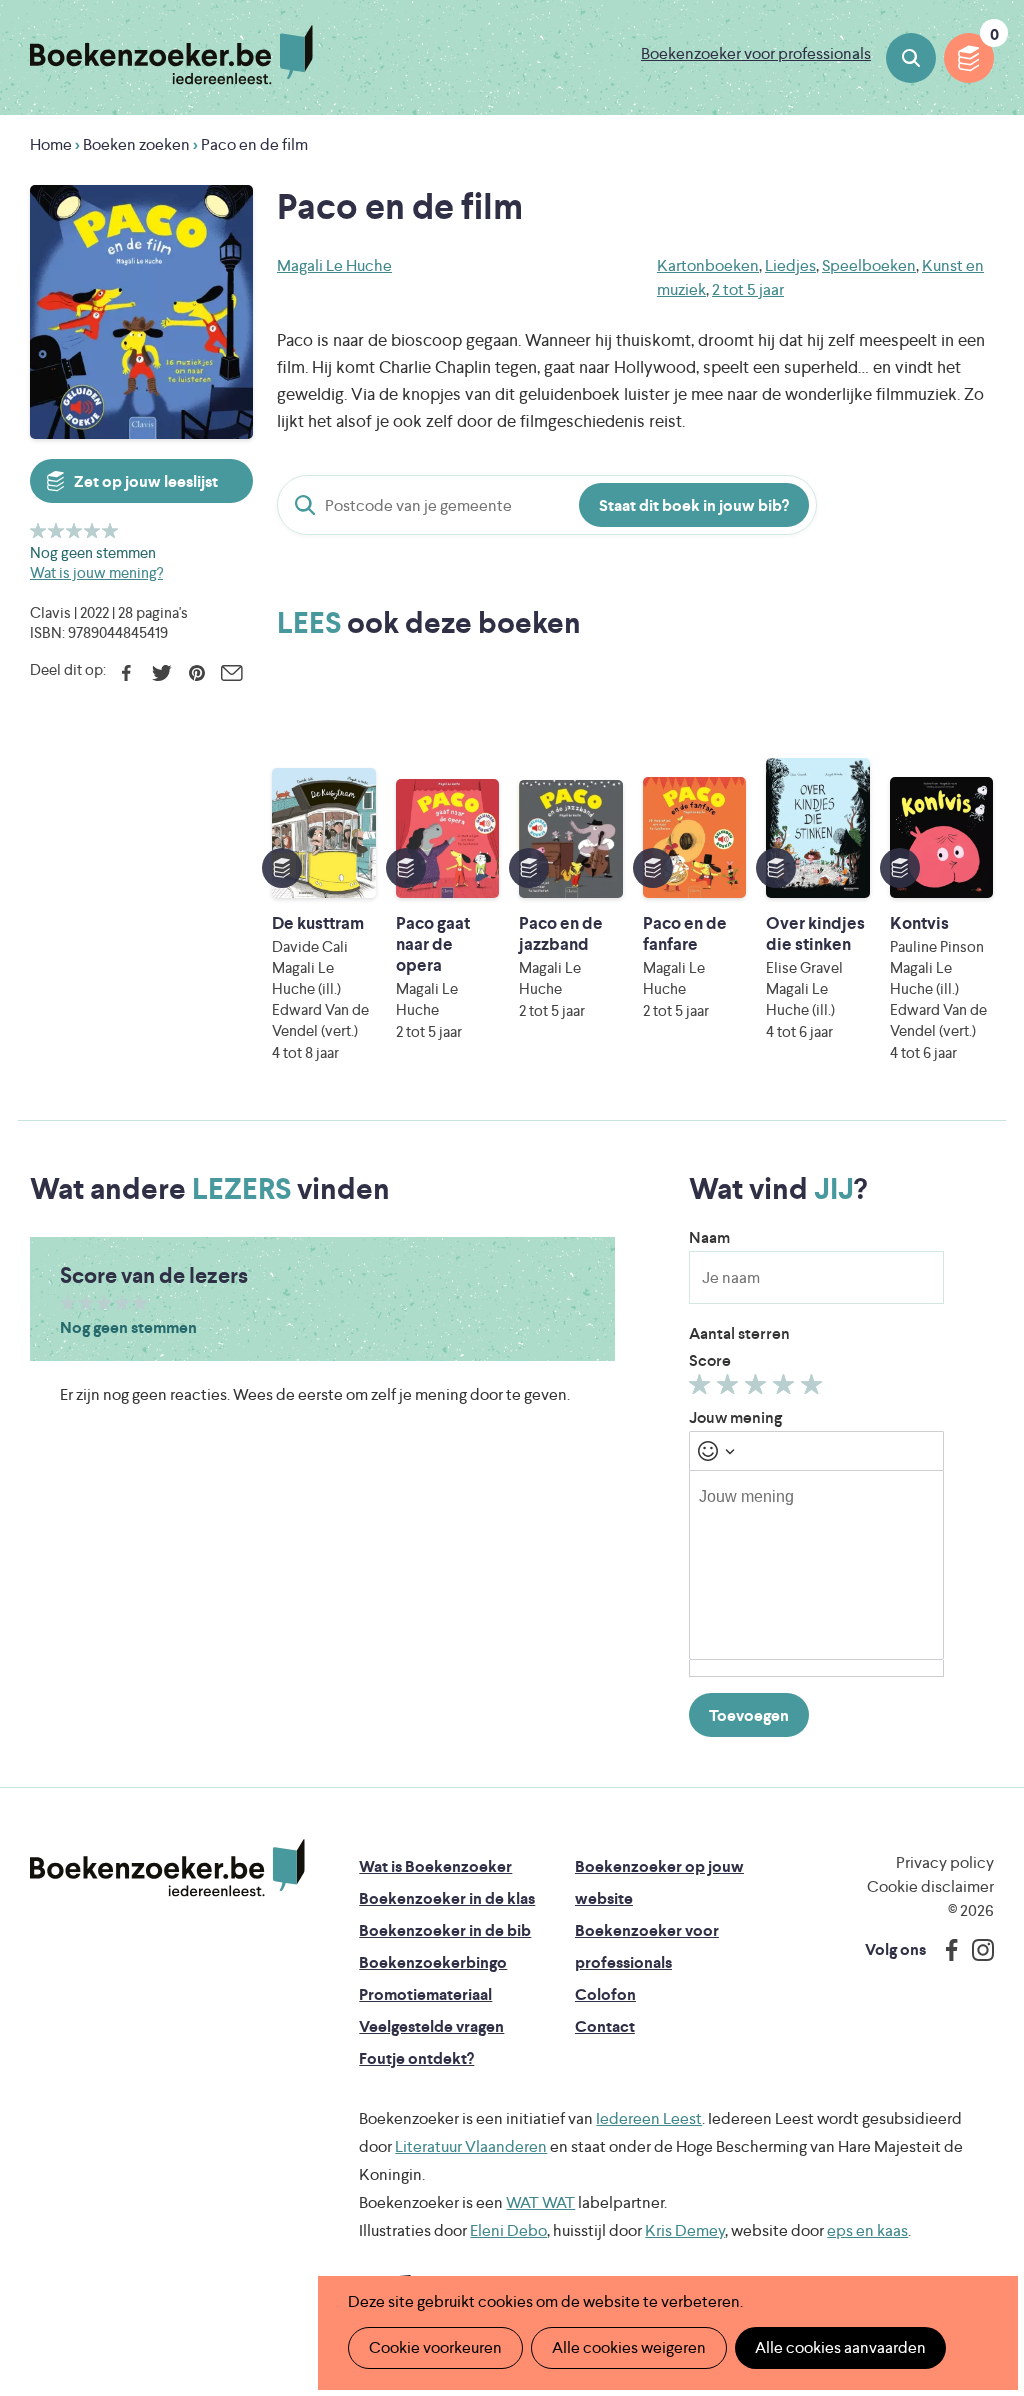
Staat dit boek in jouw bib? (694, 505)
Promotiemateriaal (425, 1994)
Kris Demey (685, 2230)
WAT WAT (540, 2202)
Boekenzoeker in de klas (447, 1898)
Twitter (161, 673)
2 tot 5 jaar (748, 289)
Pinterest (196, 673)
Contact (605, 2026)
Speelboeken (869, 265)
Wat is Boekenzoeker (435, 1866)
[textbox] (816, 1565)
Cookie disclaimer (930, 1886)
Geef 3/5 (74, 530)
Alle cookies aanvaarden (840, 2347)
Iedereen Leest (649, 2118)
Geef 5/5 (110, 530)
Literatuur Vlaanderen (471, 2146)
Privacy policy (945, 1862)
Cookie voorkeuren (435, 2347)
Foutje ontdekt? (416, 2058)
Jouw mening (735, 1417)
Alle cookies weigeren (629, 2347)
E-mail (231, 673)
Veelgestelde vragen (431, 2026)
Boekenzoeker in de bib (445, 1930)
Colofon (605, 1994)
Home (51, 144)
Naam (709, 1237)
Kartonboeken (708, 265)
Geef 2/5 (56, 530)
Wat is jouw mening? (96, 572)
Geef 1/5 (38, 530)
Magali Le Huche (334, 265)
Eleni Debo (508, 2230)
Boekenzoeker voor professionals (756, 53)
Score (710, 1360)
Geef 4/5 (92, 530)
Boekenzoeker (171, 55)
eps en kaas (867, 2230)
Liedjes (790, 265)
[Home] (167, 1868)
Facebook (126, 673)
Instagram (976, 1950)
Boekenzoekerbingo (433, 1962)
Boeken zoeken (911, 58)
